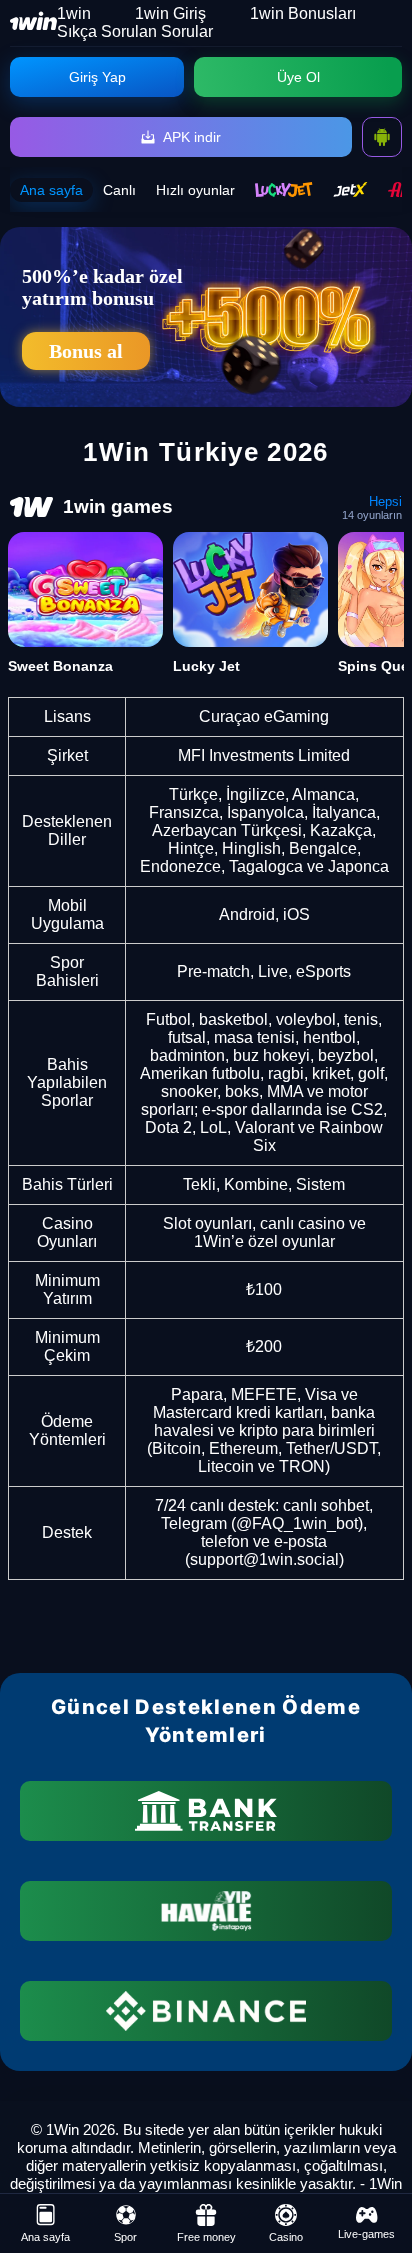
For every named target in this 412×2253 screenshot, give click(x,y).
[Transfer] (206, 1811)
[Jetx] (350, 189)
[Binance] (206, 2011)
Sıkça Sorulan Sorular (135, 31)
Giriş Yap (97, 77)
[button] (377, 2178)
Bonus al (86, 351)
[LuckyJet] (284, 189)
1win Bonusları (303, 13)
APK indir (192, 137)
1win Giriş (170, 13)
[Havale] (206, 1911)
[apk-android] (382, 137)
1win (74, 13)
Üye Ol (298, 77)
